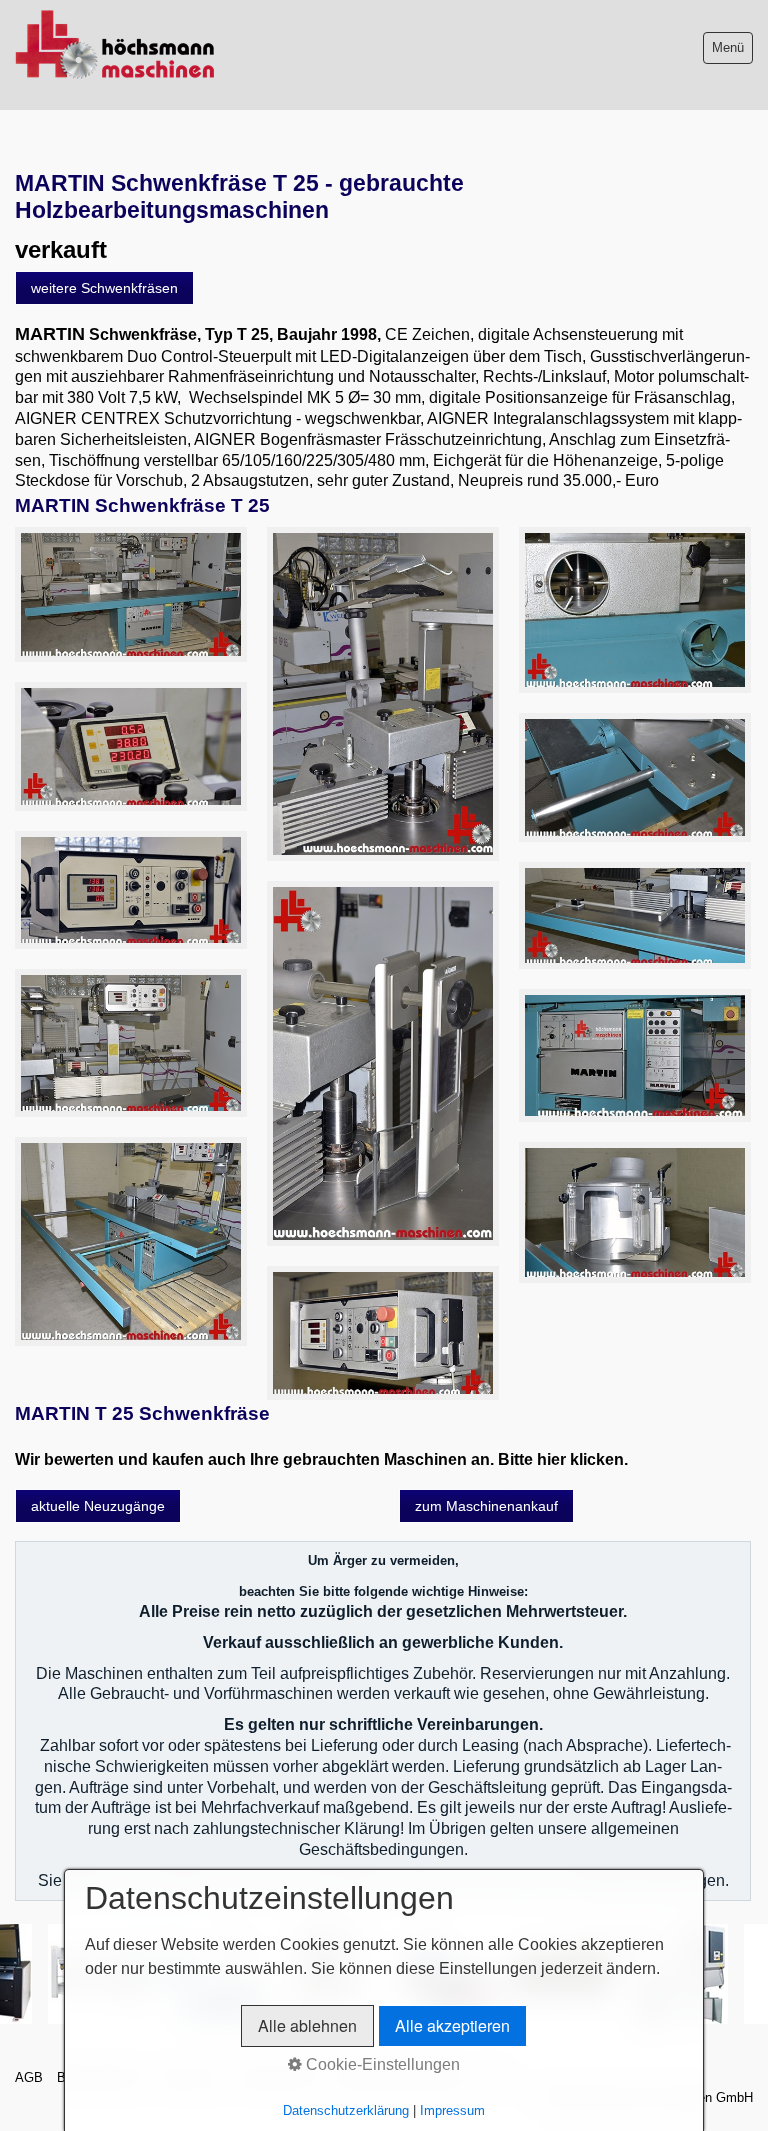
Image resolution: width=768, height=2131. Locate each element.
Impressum (452, 2110)
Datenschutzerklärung (346, 2110)
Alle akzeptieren (452, 2025)
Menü (728, 47)
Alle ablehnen (307, 2025)
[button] (104, 288)
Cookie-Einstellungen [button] (381, 2064)
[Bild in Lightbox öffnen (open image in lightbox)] (131, 594)
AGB (29, 2077)
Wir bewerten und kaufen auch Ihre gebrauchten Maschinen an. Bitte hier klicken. (321, 1459)
